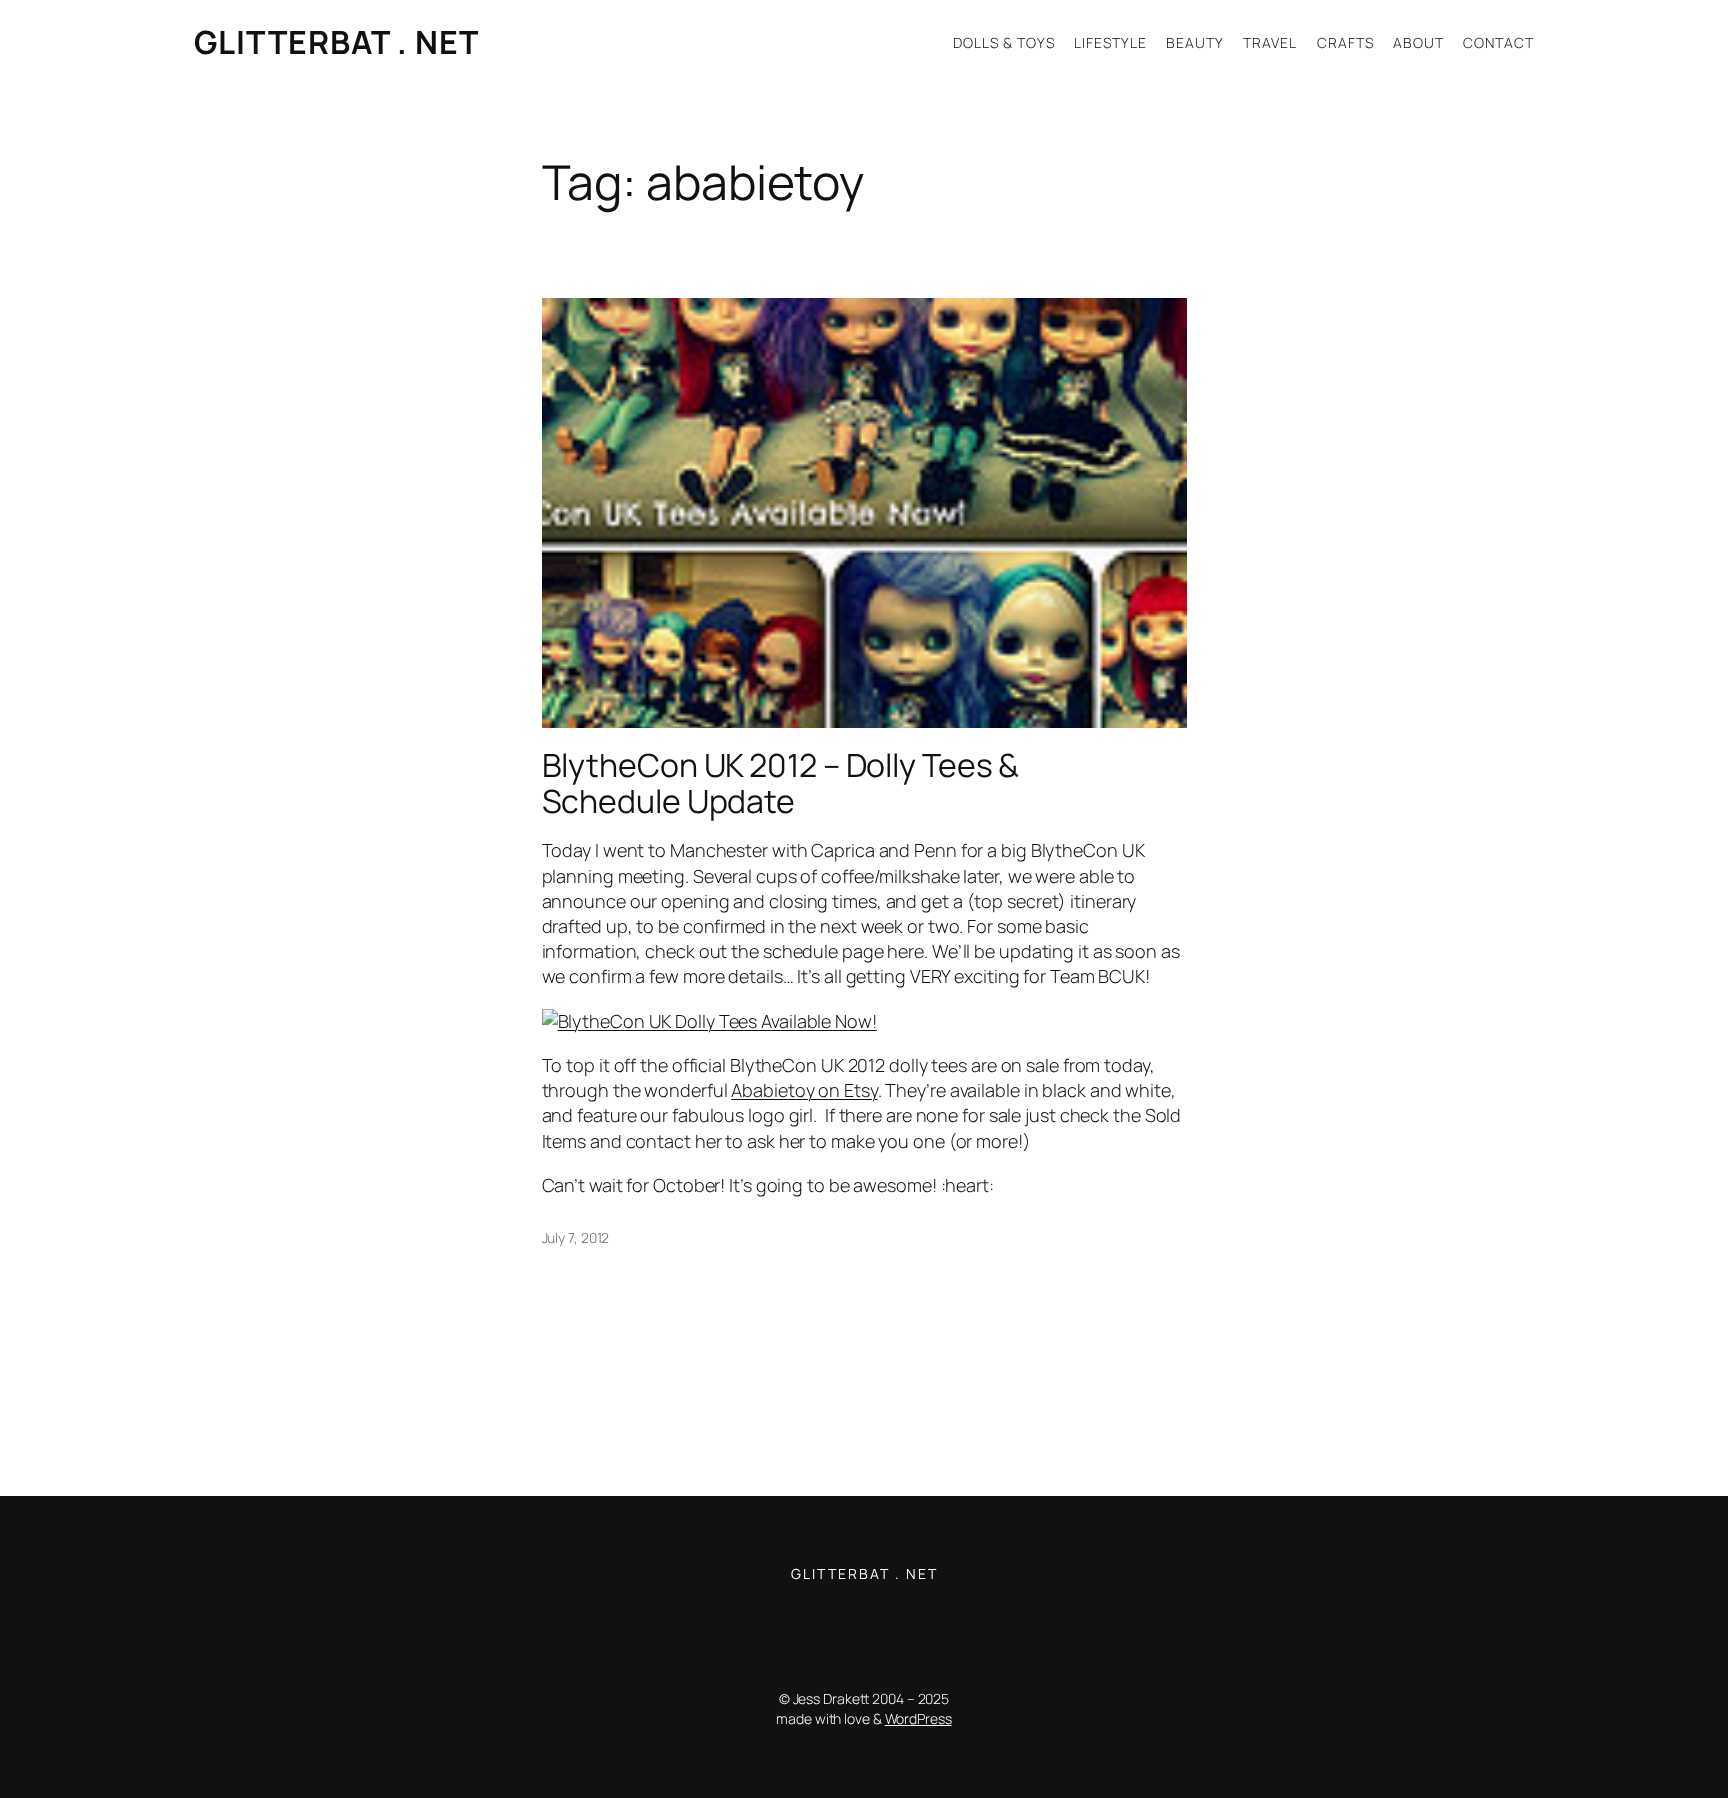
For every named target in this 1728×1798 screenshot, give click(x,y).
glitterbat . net (336, 42)
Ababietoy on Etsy (804, 1090)
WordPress (918, 1718)
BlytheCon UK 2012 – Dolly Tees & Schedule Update (781, 783)
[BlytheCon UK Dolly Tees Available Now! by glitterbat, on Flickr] (709, 1021)
